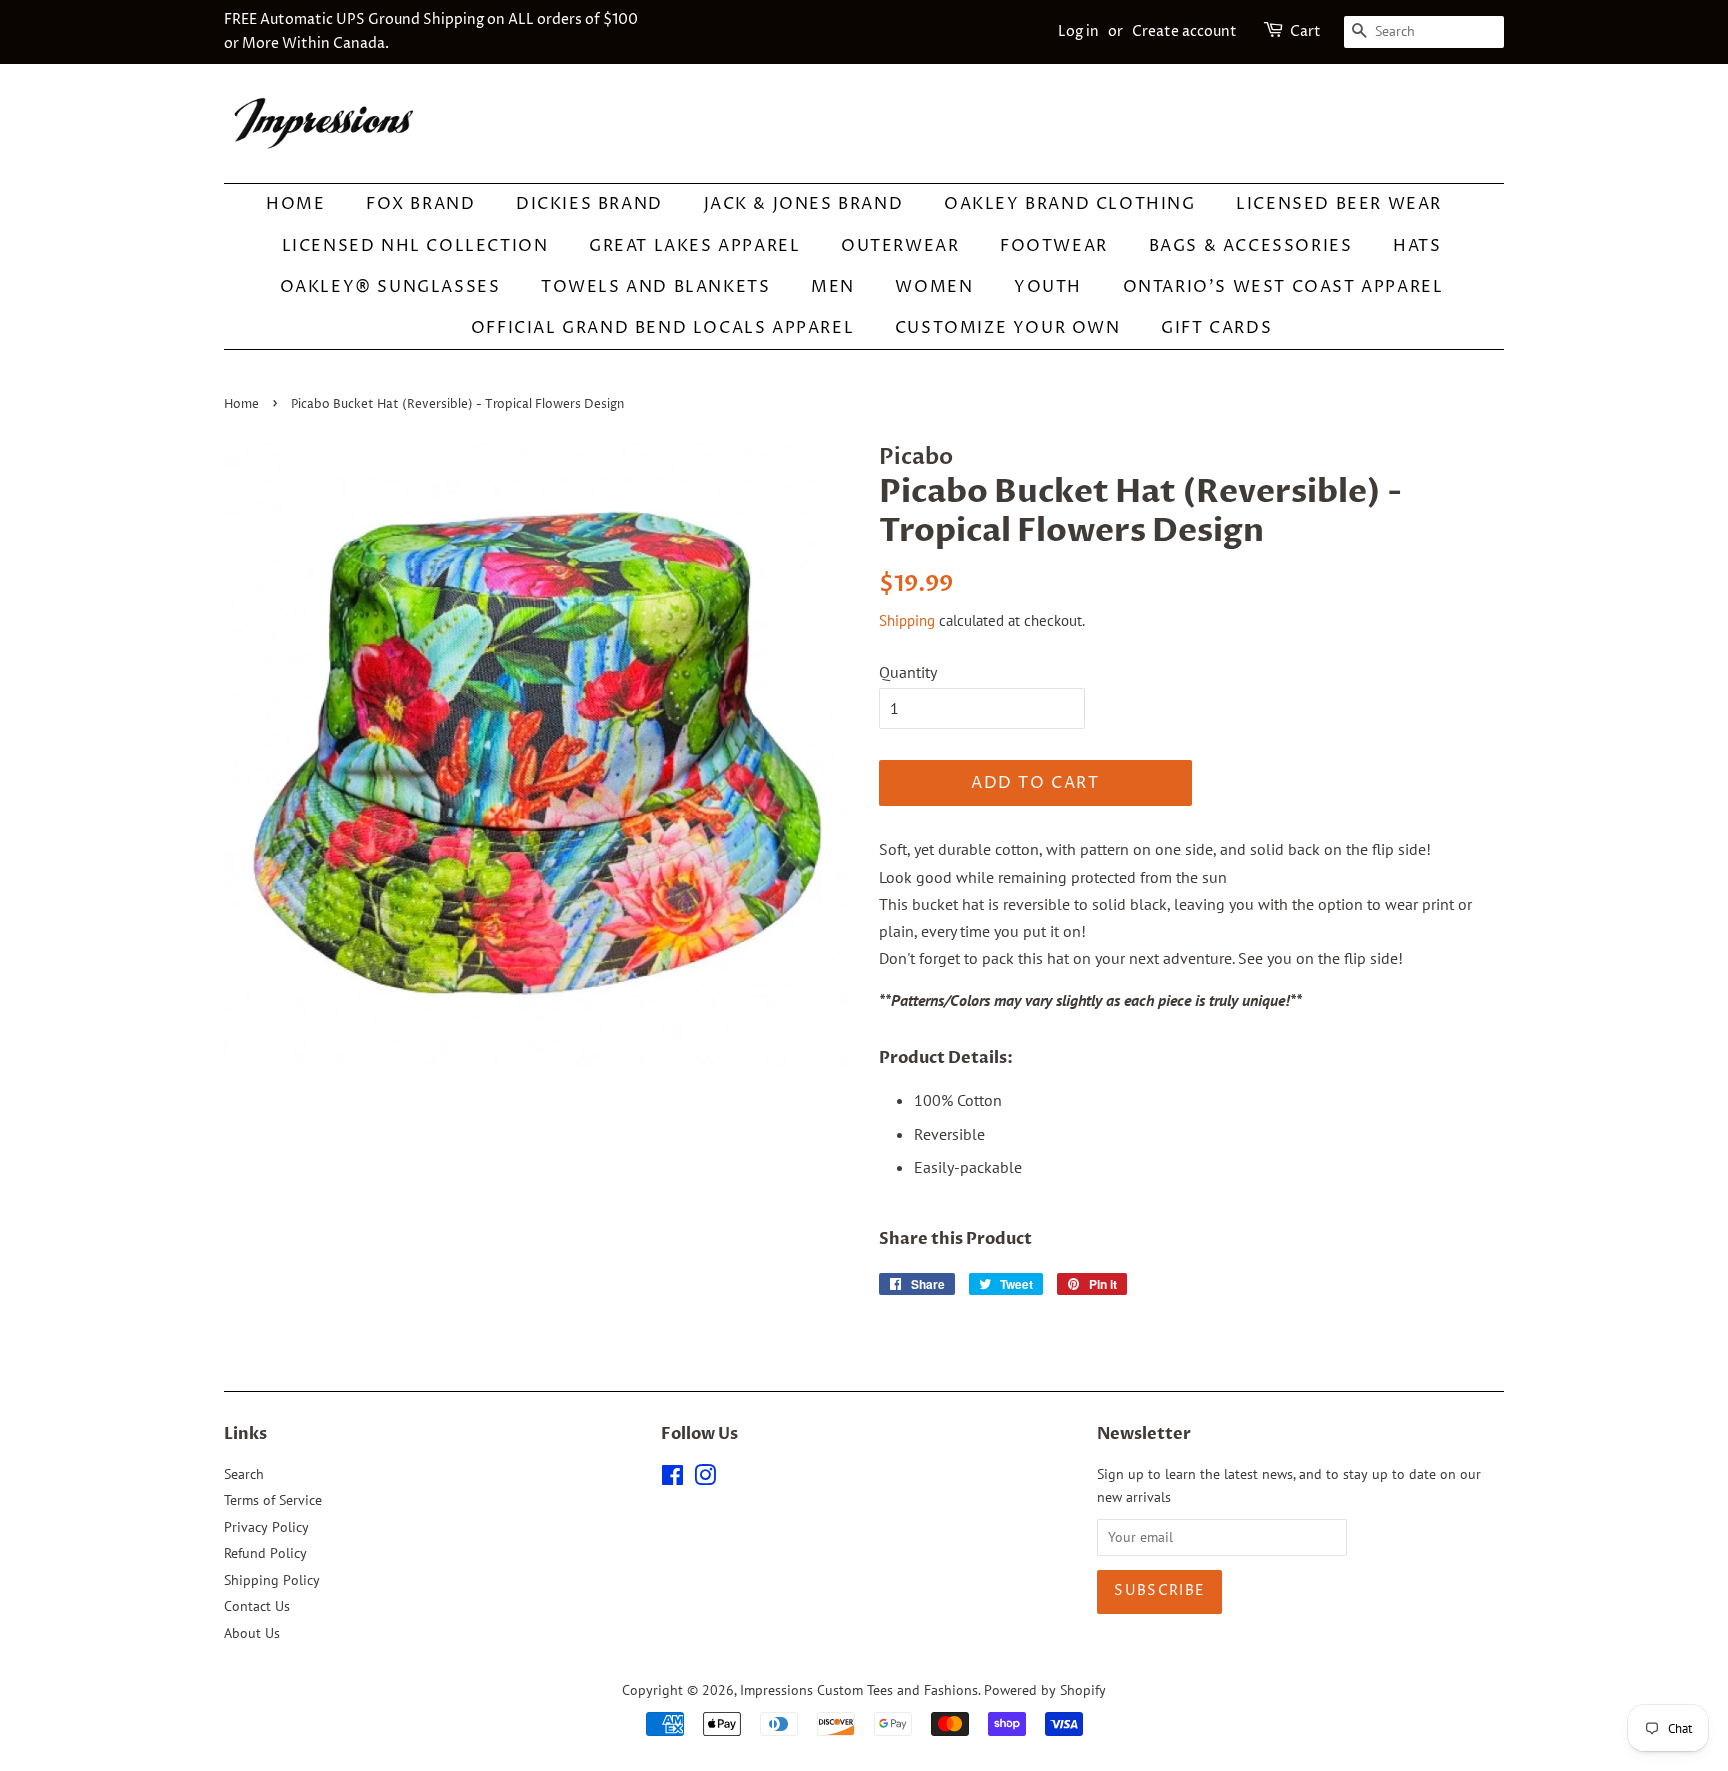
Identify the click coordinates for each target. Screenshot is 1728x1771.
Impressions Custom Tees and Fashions (859, 1690)
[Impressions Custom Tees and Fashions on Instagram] (705, 1479)
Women (934, 287)
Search (244, 1474)
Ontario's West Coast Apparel (1283, 287)
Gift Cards (1216, 328)
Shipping (907, 620)
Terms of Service (273, 1500)
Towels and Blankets (655, 287)
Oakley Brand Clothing (1070, 204)
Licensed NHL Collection (415, 246)
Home (295, 204)
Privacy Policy (266, 1527)
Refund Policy (265, 1553)
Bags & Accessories (1251, 246)
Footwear (1054, 246)
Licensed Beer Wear (1339, 204)
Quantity (908, 672)
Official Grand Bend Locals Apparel (662, 328)
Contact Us (257, 1606)
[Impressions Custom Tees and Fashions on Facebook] (672, 1479)
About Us (252, 1633)
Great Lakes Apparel (694, 246)
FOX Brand (420, 204)
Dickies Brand (589, 204)
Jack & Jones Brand (804, 204)
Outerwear (900, 246)
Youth (1048, 287)
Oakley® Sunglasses (390, 287)
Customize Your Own (1008, 328)
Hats (1417, 246)
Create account (1184, 31)
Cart (1305, 31)
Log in (1078, 31)
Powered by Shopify (1045, 1690)
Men (833, 287)
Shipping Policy (272, 1580)
